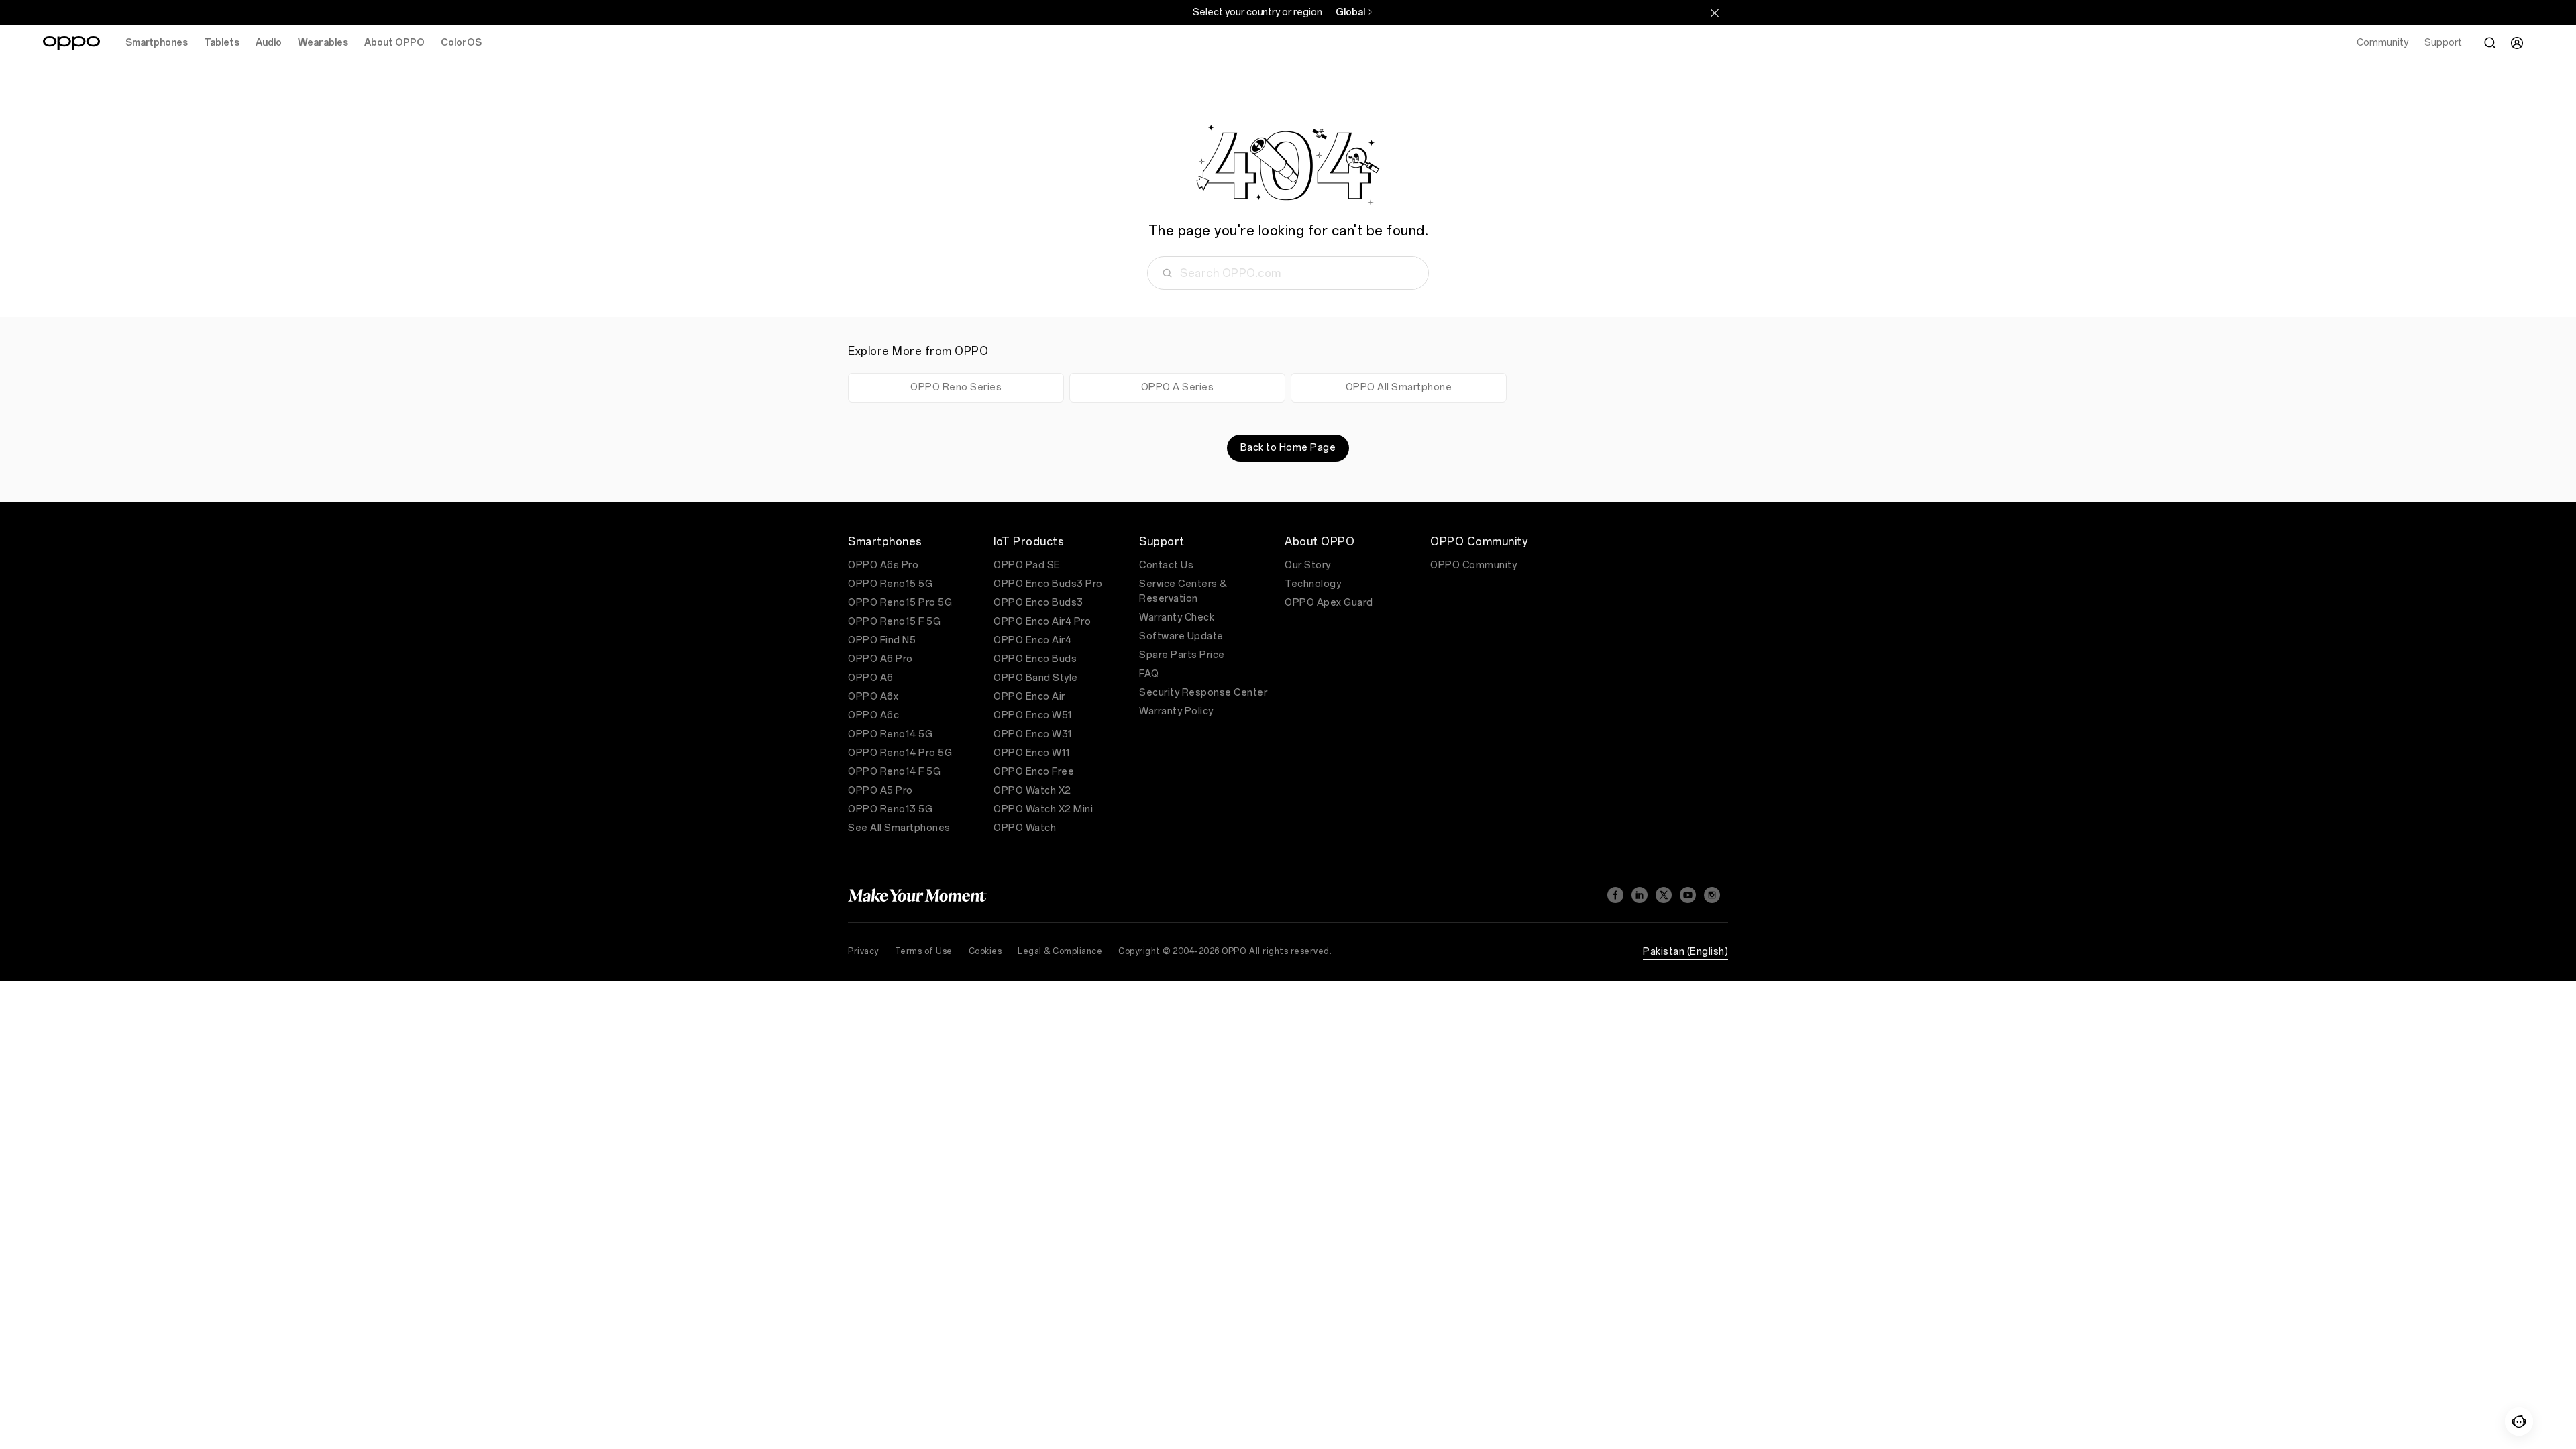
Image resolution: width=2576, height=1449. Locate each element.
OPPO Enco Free (1034, 772)
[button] (2519, 1421)
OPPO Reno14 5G (890, 734)
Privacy (863, 951)
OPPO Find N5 (882, 640)
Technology (1313, 584)
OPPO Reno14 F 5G (894, 772)
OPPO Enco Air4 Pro (1042, 622)
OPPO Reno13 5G (890, 809)
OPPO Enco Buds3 (1038, 603)
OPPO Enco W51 (1033, 715)
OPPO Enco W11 (1032, 753)
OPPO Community (1473, 565)
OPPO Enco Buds (1035, 659)
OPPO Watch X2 (1032, 791)
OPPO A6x (873, 697)
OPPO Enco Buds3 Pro (1048, 584)
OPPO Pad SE (1027, 565)
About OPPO (394, 43)
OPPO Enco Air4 (1032, 640)
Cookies (985, 951)
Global (1350, 12)
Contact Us (1166, 565)
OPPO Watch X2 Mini (1043, 809)
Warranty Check (1177, 618)
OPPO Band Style (1036, 678)
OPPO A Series (1178, 387)
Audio (269, 43)
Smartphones (157, 43)
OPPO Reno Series (956, 387)
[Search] (2490, 43)
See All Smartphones (899, 828)
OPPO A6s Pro (883, 565)
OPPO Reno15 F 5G (894, 622)
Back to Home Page (1288, 448)
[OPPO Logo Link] (71, 43)
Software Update (1181, 636)
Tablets (222, 43)
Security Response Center (1203, 693)
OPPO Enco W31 (1033, 734)
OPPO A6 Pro (880, 659)
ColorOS (461, 43)
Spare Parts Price (1182, 655)
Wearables (323, 43)
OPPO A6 (871, 678)
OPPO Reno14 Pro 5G (900, 753)
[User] (2517, 43)
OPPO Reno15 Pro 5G (900, 603)
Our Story (1308, 565)
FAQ (1149, 674)
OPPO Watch (1025, 828)
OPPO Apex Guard (1329, 603)
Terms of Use (924, 951)
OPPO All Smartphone (1399, 387)
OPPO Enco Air (1029, 697)
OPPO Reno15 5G (890, 584)
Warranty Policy (1176, 711)
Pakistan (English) (1685, 952)
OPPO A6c (873, 715)
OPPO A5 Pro (880, 791)
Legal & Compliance (1060, 951)
